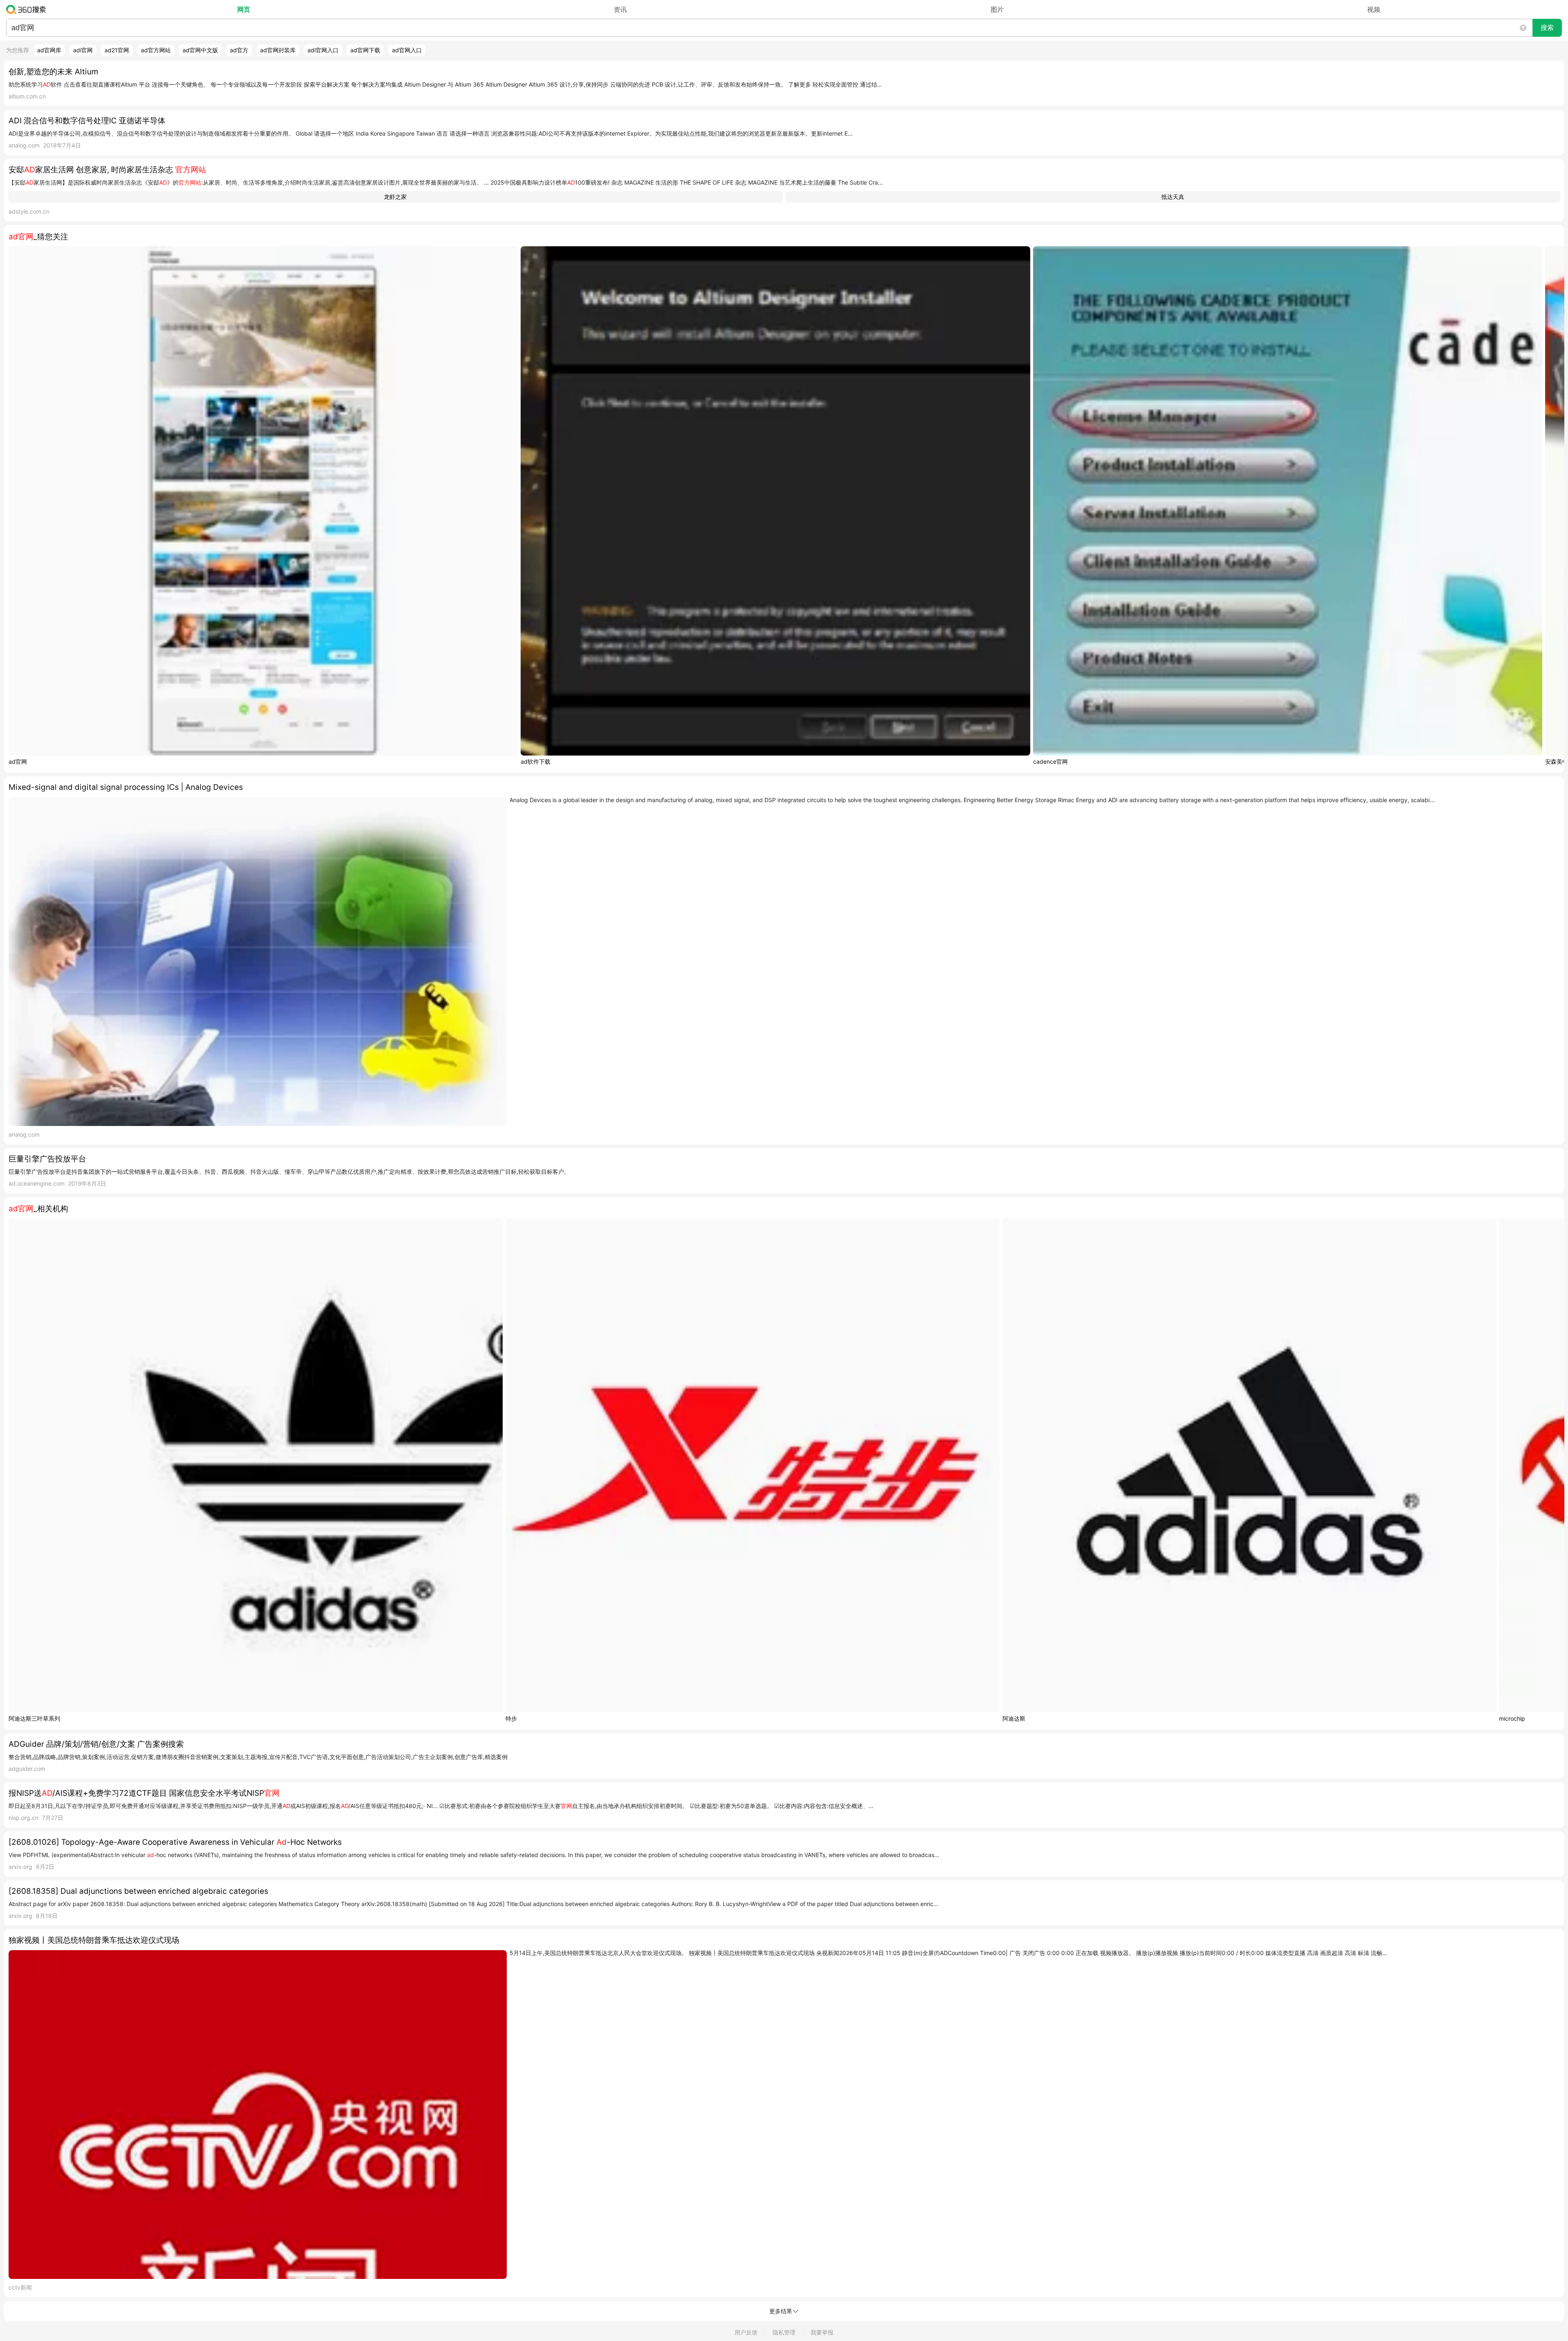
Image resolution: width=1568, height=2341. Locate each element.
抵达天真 (1173, 197)
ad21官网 (117, 50)
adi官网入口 (323, 50)
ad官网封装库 (278, 50)
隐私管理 (784, 2332)
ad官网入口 (407, 50)
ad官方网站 (156, 50)
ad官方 (239, 50)
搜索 (1547, 28)
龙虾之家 (395, 197)
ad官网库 (49, 50)
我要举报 (822, 2332)
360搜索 (28, 9)
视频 (1374, 9)
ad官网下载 (365, 50)
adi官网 (83, 50)
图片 (997, 9)
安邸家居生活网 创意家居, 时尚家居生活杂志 (107, 170)
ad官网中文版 (200, 50)
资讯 (620, 9)
